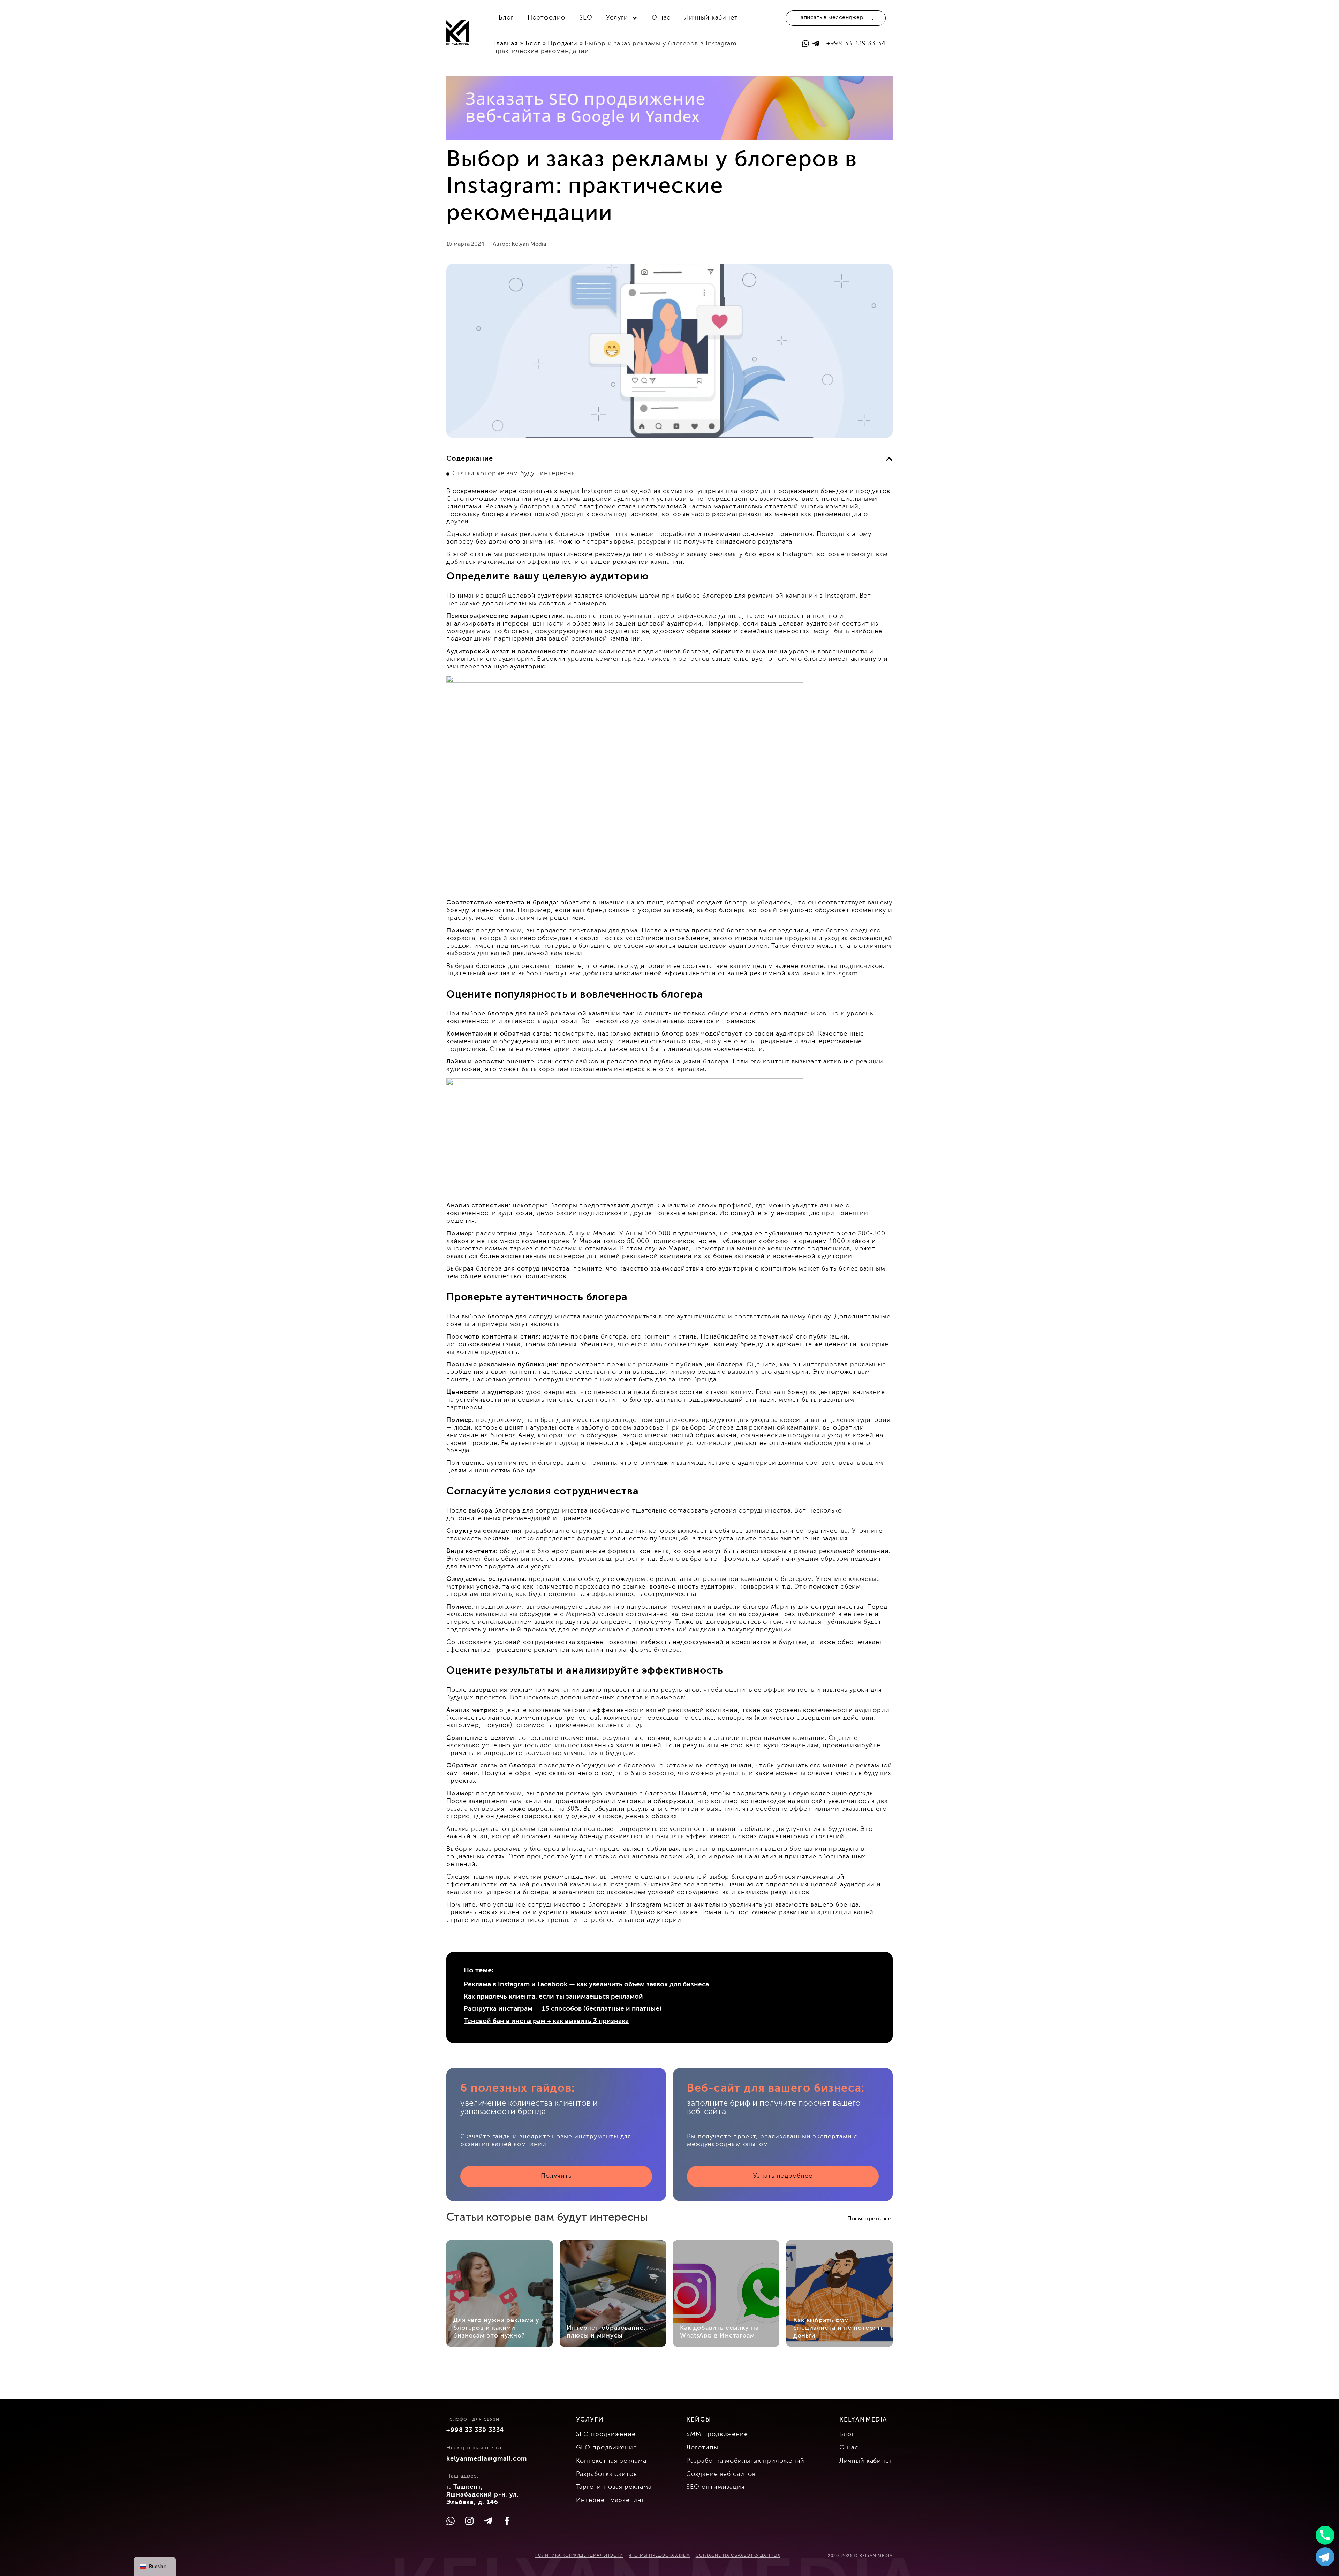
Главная (506, 44)
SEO (586, 18)
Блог (506, 18)
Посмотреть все (870, 2219)
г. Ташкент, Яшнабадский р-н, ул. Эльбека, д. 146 (483, 2495)
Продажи (562, 44)
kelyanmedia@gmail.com (487, 2459)
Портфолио (546, 18)
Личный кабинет (711, 18)
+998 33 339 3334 (475, 2430)
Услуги (617, 18)
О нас (661, 18)
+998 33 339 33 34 (856, 44)
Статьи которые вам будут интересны (514, 473)
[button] (889, 459)
